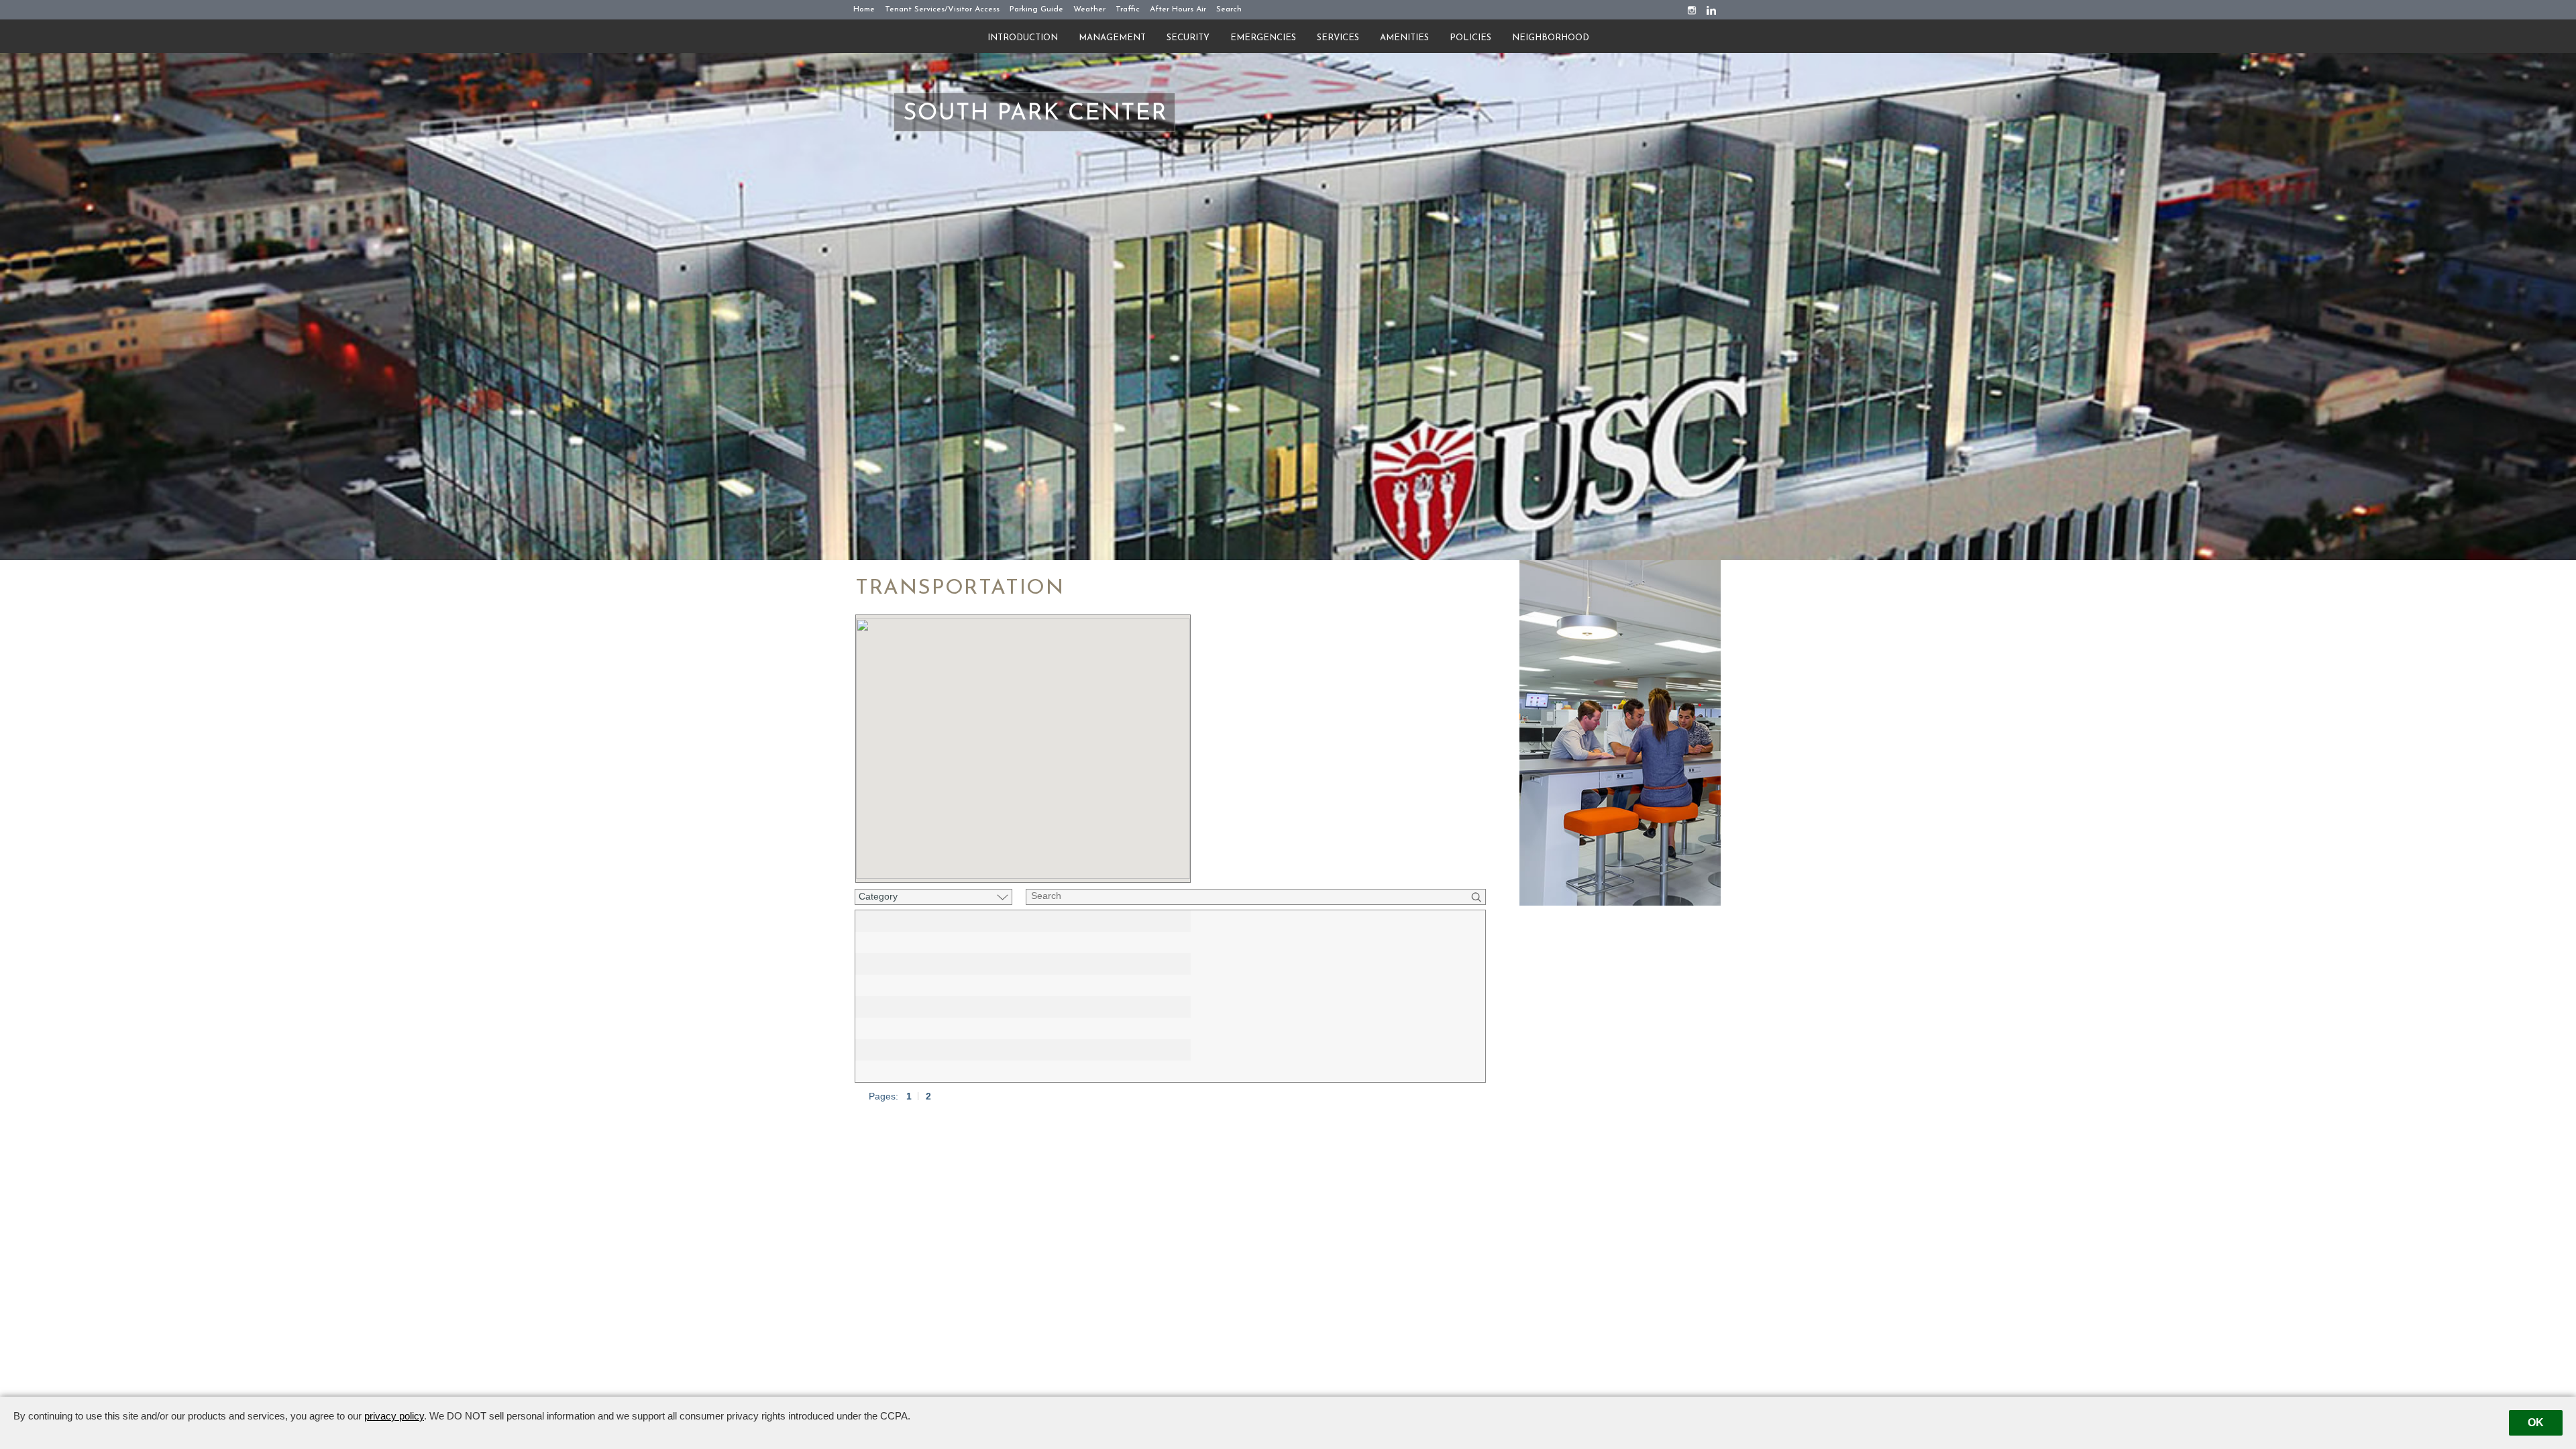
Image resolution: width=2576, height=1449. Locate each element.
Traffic (1128, 9)
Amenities (1404, 38)
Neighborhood (1551, 38)
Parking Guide (1036, 9)
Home (864, 9)
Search (1229, 9)
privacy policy (394, 1416)
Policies (1470, 38)
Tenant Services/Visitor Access (942, 9)
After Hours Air (1178, 9)
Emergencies (1263, 38)
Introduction (1023, 38)
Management (1112, 38)
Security (1188, 38)
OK (2536, 1423)
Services (1338, 38)
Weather (1089, 9)
